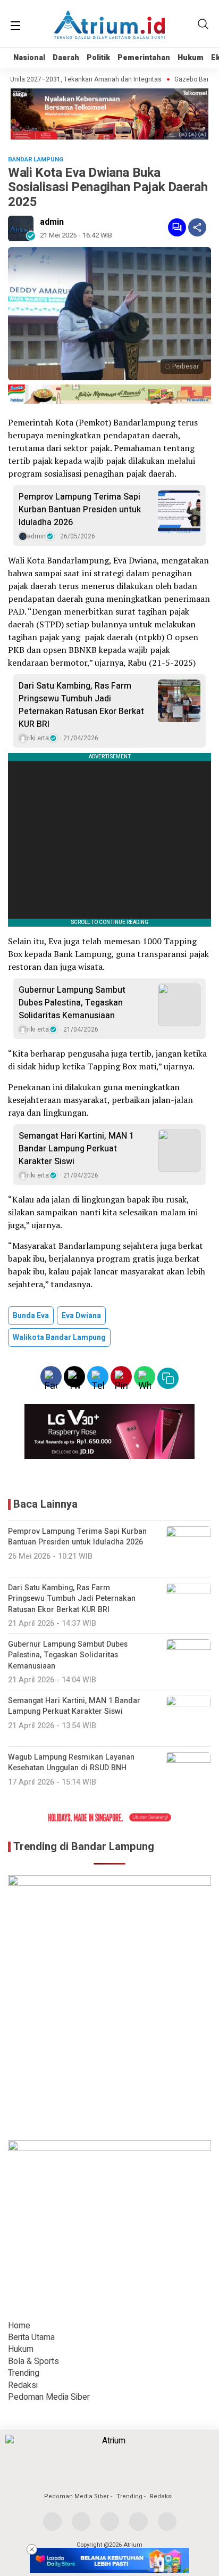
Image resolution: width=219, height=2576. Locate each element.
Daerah (66, 58)
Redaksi (23, 2385)
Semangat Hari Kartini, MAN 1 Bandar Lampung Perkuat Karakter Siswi (76, 1149)
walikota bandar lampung (59, 1338)
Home (19, 2326)
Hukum (191, 58)
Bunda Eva (31, 1316)
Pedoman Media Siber (49, 2397)
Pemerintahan (144, 58)
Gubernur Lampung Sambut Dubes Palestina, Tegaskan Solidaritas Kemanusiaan (72, 1003)
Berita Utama (31, 2337)
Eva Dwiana (81, 1316)
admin (52, 222)
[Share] (197, 227)
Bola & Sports (33, 2361)
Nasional (29, 58)
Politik (98, 58)
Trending (24, 2373)
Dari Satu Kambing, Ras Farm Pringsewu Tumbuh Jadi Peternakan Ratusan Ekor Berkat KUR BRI (81, 705)
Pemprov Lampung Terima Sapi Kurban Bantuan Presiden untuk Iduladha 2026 (80, 510)
